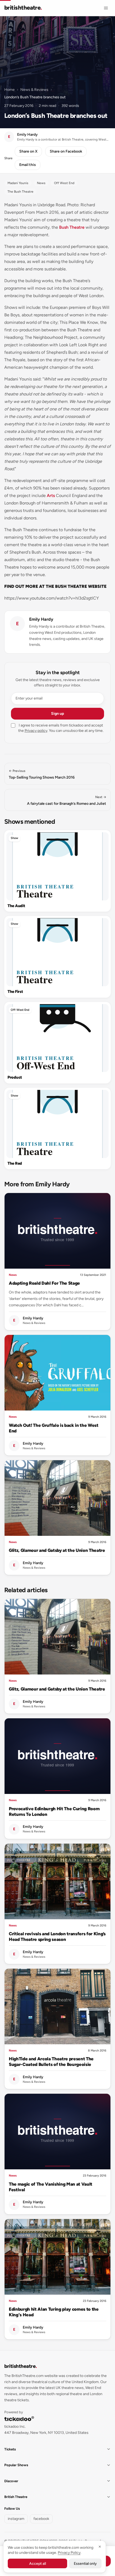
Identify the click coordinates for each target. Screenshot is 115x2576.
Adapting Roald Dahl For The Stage (44, 1283)
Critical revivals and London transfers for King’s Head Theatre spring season (57, 1936)
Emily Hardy (41, 619)
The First (15, 992)
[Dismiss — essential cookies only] (100, 2547)
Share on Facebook (66, 151)
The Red (15, 1163)
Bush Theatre (72, 227)
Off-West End (20, 1010)
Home (9, 90)
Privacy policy (36, 731)
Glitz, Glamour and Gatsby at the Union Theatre (57, 1550)
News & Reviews (34, 90)
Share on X (28, 151)
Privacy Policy (69, 2553)
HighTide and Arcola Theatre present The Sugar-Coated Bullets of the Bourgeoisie (51, 2062)
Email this (28, 165)
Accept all (38, 2564)
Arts (51, 496)
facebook (41, 2519)
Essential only (85, 2564)
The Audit (16, 906)
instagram (16, 2519)
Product (15, 1077)
